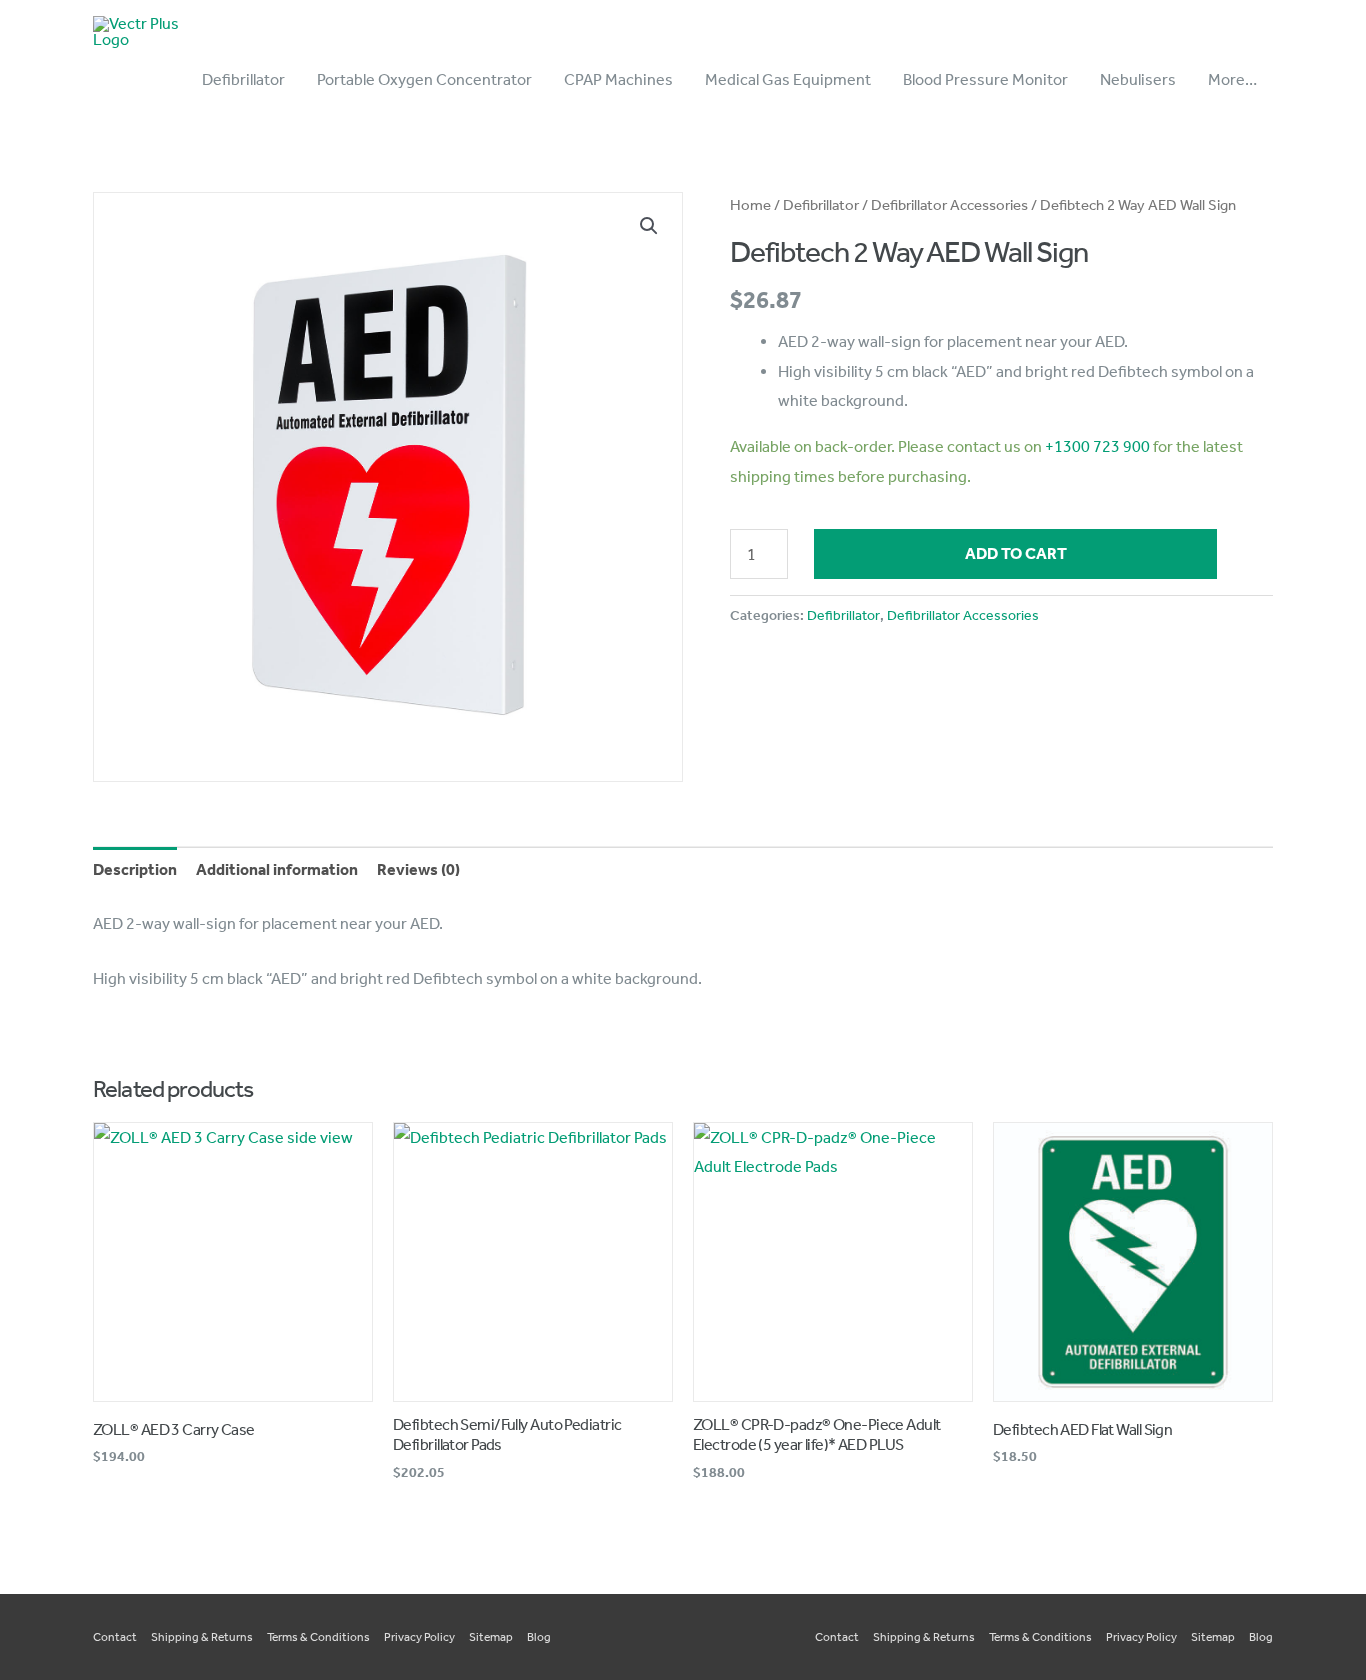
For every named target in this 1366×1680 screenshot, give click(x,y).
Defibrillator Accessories (949, 205)
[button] (649, 226)
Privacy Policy (419, 1637)
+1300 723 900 (1097, 446)
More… (1232, 79)
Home (750, 205)
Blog (539, 1637)
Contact (115, 1637)
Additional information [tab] (277, 869)
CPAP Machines (618, 79)
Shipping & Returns (202, 1637)
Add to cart (1016, 553)
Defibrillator (243, 79)
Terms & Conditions (318, 1637)
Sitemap (491, 1637)
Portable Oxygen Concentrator (424, 79)
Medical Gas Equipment (788, 79)
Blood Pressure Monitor (985, 79)
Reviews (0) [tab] (418, 869)
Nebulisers (1138, 79)
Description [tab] (135, 869)
